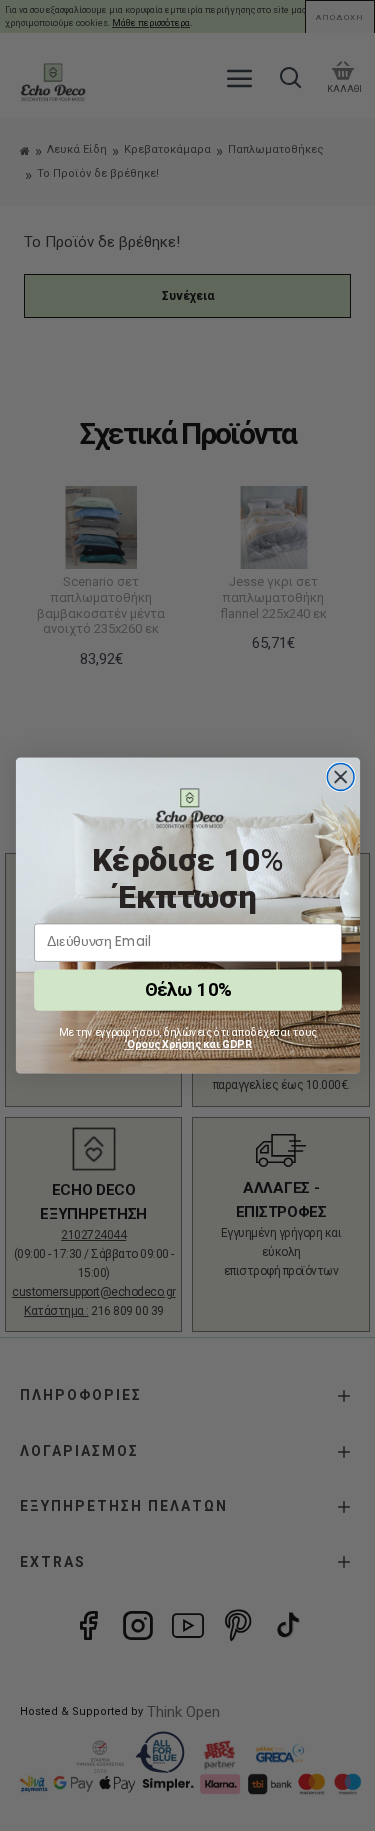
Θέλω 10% (187, 989)
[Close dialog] (340, 777)
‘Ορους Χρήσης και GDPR (188, 1044)
